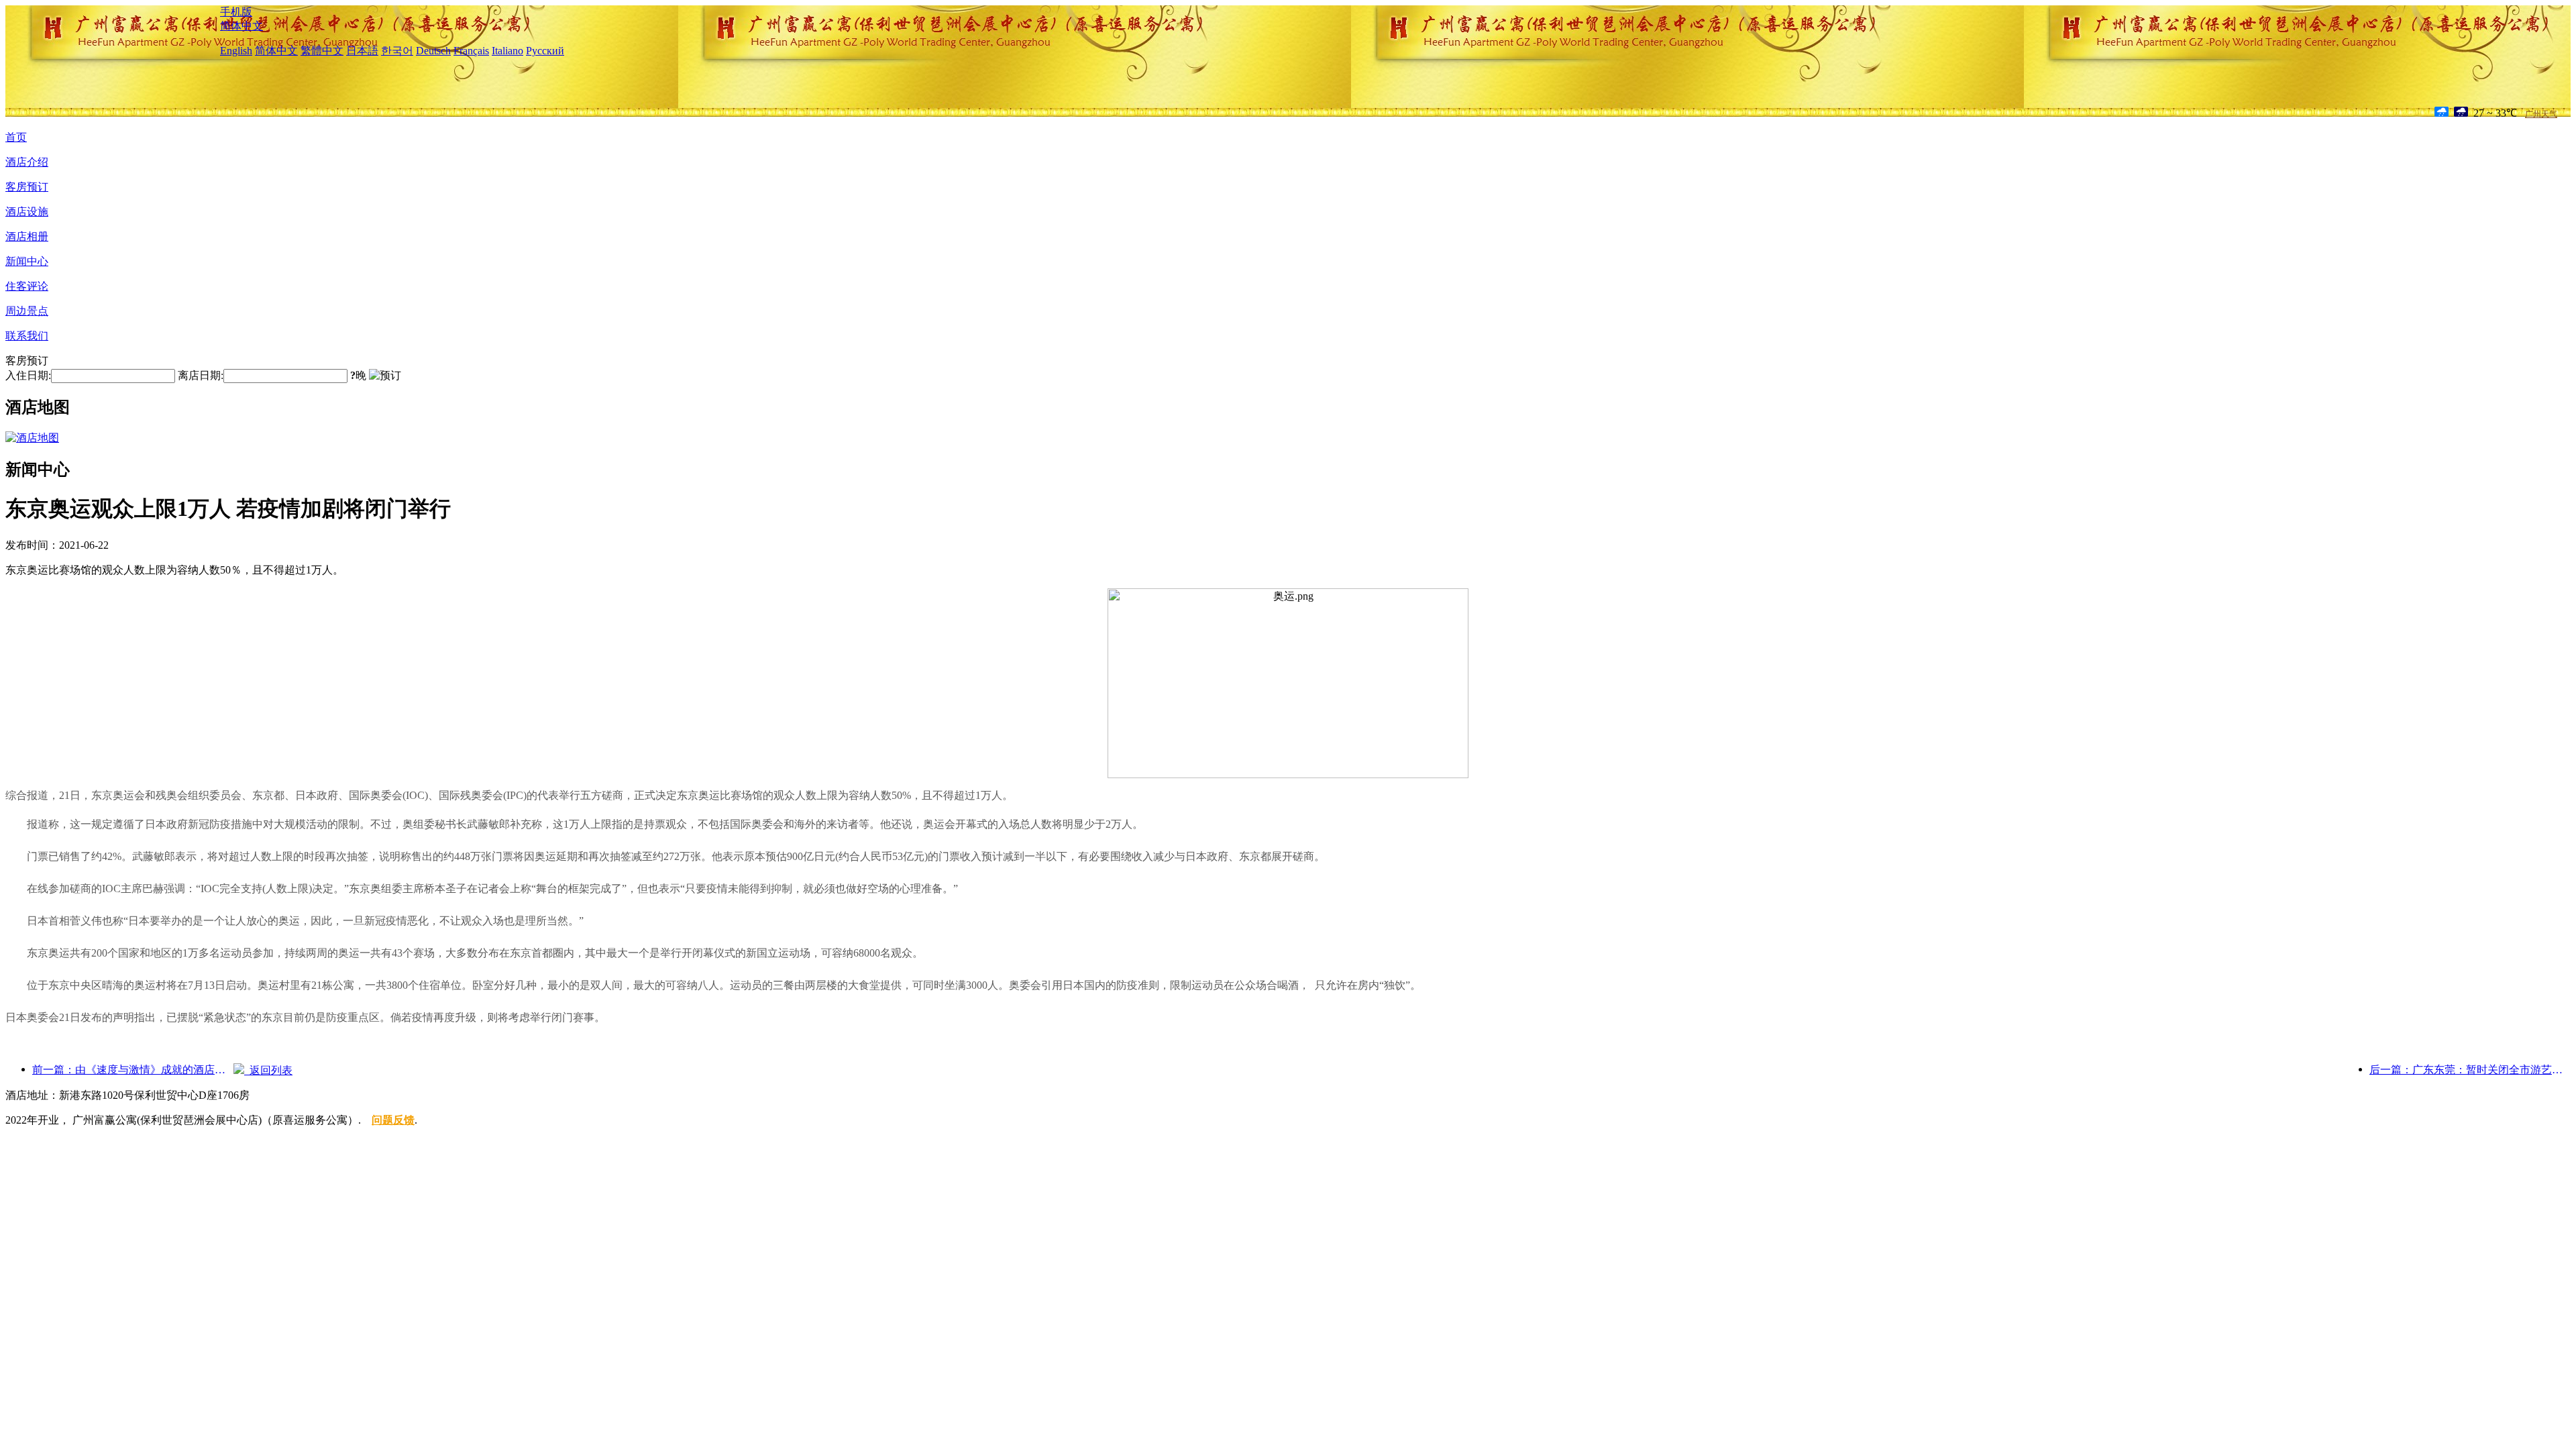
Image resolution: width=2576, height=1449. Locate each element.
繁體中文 (322, 51)
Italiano (507, 51)
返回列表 (268, 1070)
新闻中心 (27, 261)
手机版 (236, 12)
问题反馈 (393, 1120)
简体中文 (241, 26)
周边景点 (27, 311)
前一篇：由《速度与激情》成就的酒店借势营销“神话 (133, 1070)
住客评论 (27, 286)
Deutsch (433, 51)
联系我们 (27, 336)
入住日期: (28, 375)
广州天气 (2541, 114)
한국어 (397, 51)
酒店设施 (27, 212)
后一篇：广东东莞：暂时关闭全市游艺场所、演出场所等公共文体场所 (2470, 1070)
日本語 (362, 51)
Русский (545, 51)
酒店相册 (27, 236)
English (236, 51)
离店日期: (201, 375)
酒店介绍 (27, 162)
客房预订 (27, 187)
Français (471, 51)
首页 (16, 137)
